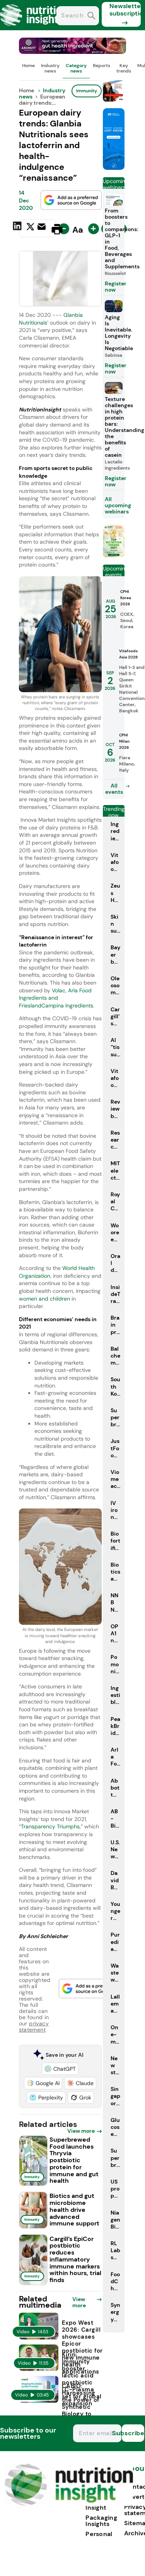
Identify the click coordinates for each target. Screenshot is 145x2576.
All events (114, 789)
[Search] (91, 16)
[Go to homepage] (69, 2504)
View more (81, 2131)
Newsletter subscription (125, 10)
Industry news (50, 68)
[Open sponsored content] (73, 52)
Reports (101, 66)
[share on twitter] (30, 229)
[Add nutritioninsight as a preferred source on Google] (71, 200)
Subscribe (133, 2433)
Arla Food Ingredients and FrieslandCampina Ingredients (56, 998)
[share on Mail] (43, 228)
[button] (60, 2069)
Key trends (124, 68)
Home (28, 66)
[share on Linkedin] (18, 228)
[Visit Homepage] (34, 28)
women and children (44, 1299)
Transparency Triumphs (50, 1826)
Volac (59, 990)
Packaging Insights (101, 2521)
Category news (76, 68)
